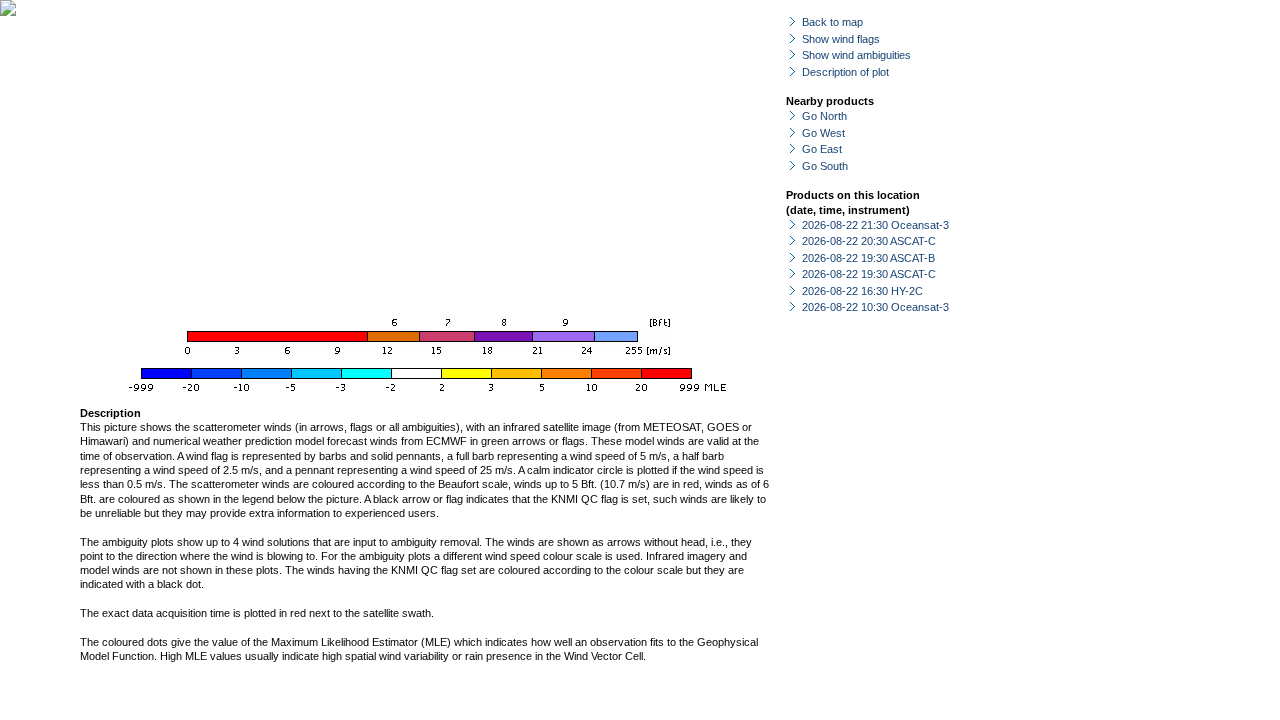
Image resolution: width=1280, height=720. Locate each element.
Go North (824, 116)
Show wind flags (841, 39)
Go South (825, 166)
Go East (822, 149)
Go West (823, 133)
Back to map (832, 22)
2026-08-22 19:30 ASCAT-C (869, 274)
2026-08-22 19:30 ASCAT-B (868, 258)
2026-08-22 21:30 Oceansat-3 (875, 225)
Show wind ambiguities (856, 55)
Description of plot (845, 72)
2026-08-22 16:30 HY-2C (862, 291)
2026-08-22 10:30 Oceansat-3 (875, 307)
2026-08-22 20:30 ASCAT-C (869, 241)
